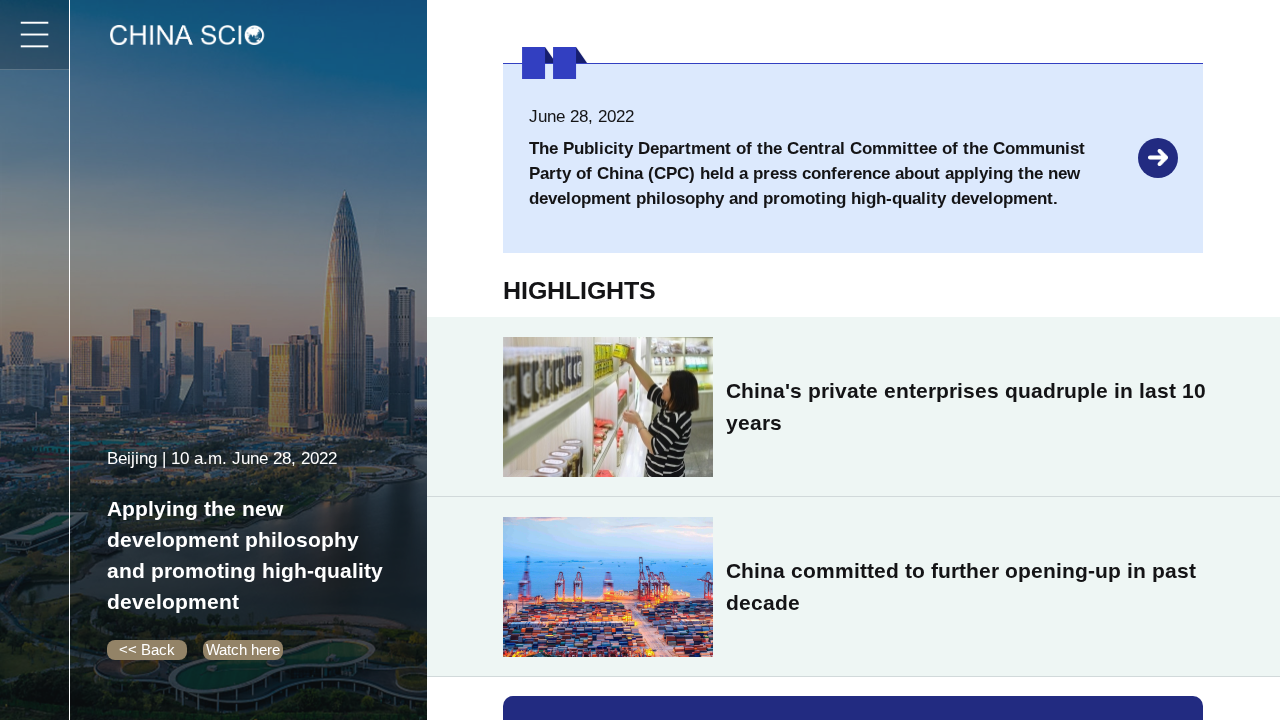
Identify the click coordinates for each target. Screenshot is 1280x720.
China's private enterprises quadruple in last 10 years (966, 406)
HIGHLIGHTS (579, 290)
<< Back (147, 649)
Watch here (243, 649)
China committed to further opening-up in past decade (961, 586)
